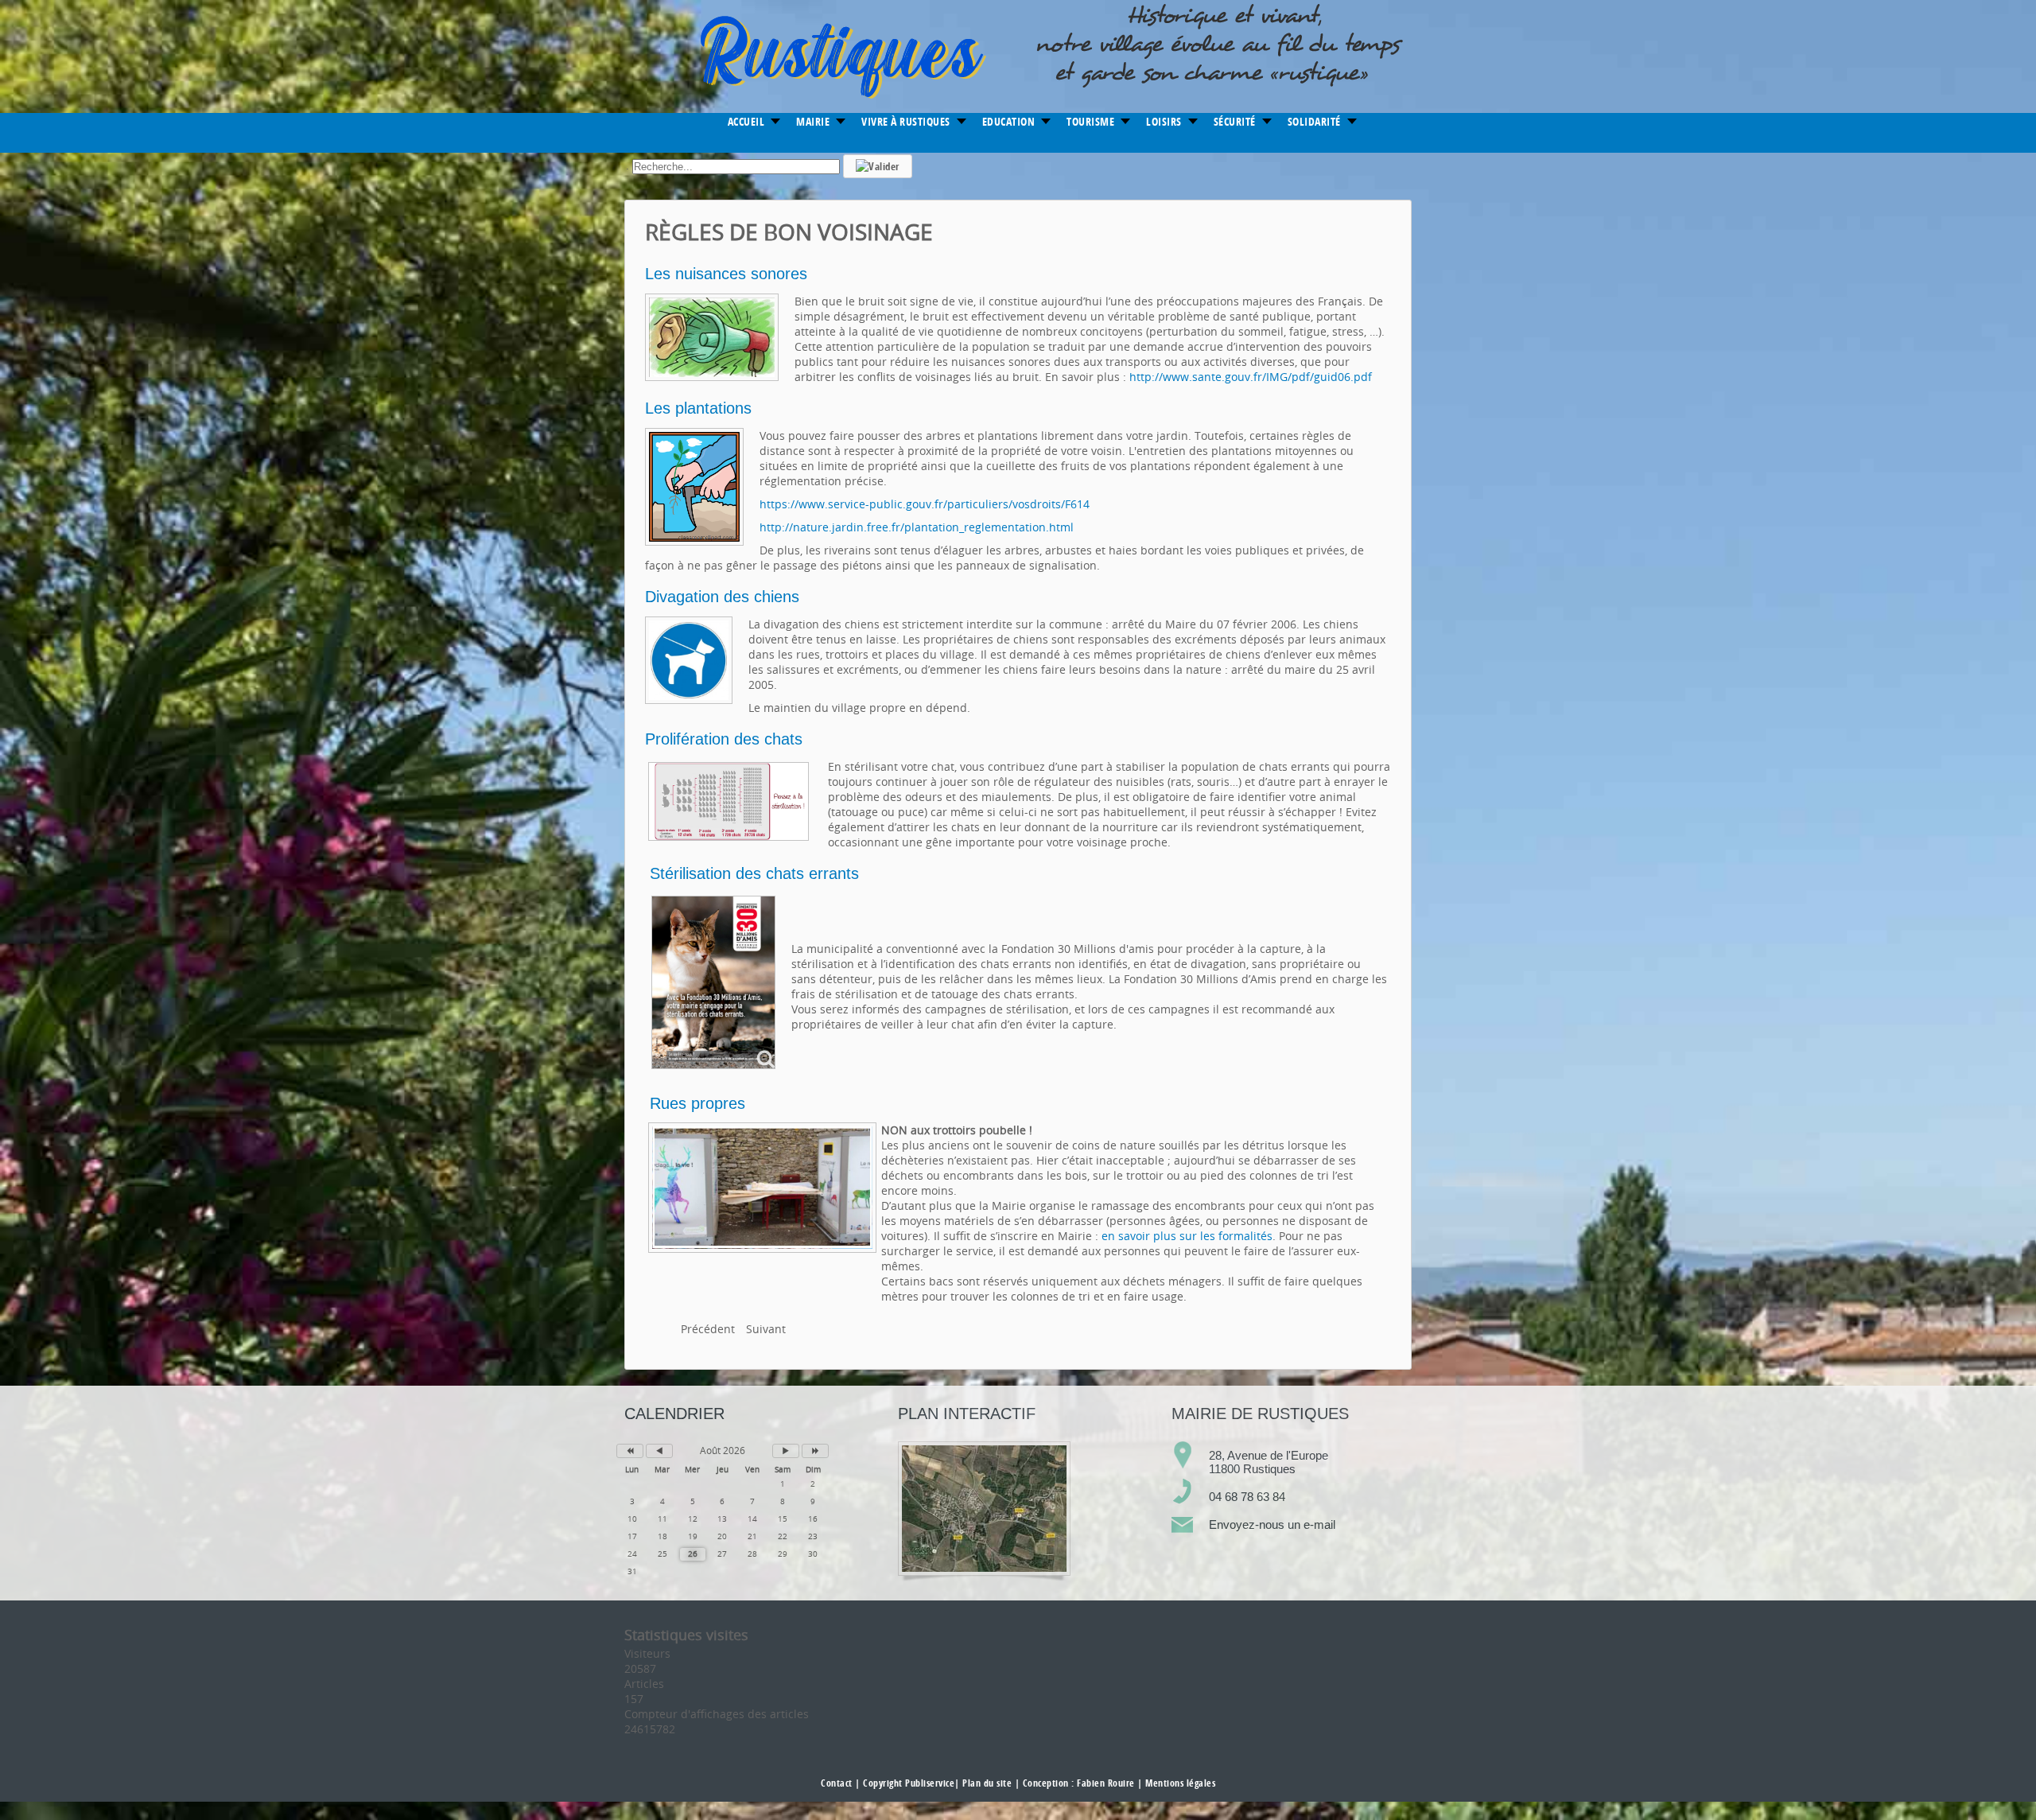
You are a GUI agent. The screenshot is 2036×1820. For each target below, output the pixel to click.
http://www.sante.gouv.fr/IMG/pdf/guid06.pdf (1251, 377)
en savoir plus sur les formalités (1187, 1236)
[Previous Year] (630, 1451)
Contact (837, 1783)
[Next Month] (786, 1451)
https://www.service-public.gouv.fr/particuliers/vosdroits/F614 (925, 504)
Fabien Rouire (1106, 1783)
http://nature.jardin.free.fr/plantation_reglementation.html (917, 527)
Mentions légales (1180, 1783)
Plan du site (987, 1783)
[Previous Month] (659, 1451)
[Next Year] (815, 1451)
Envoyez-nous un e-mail (1272, 1524)
